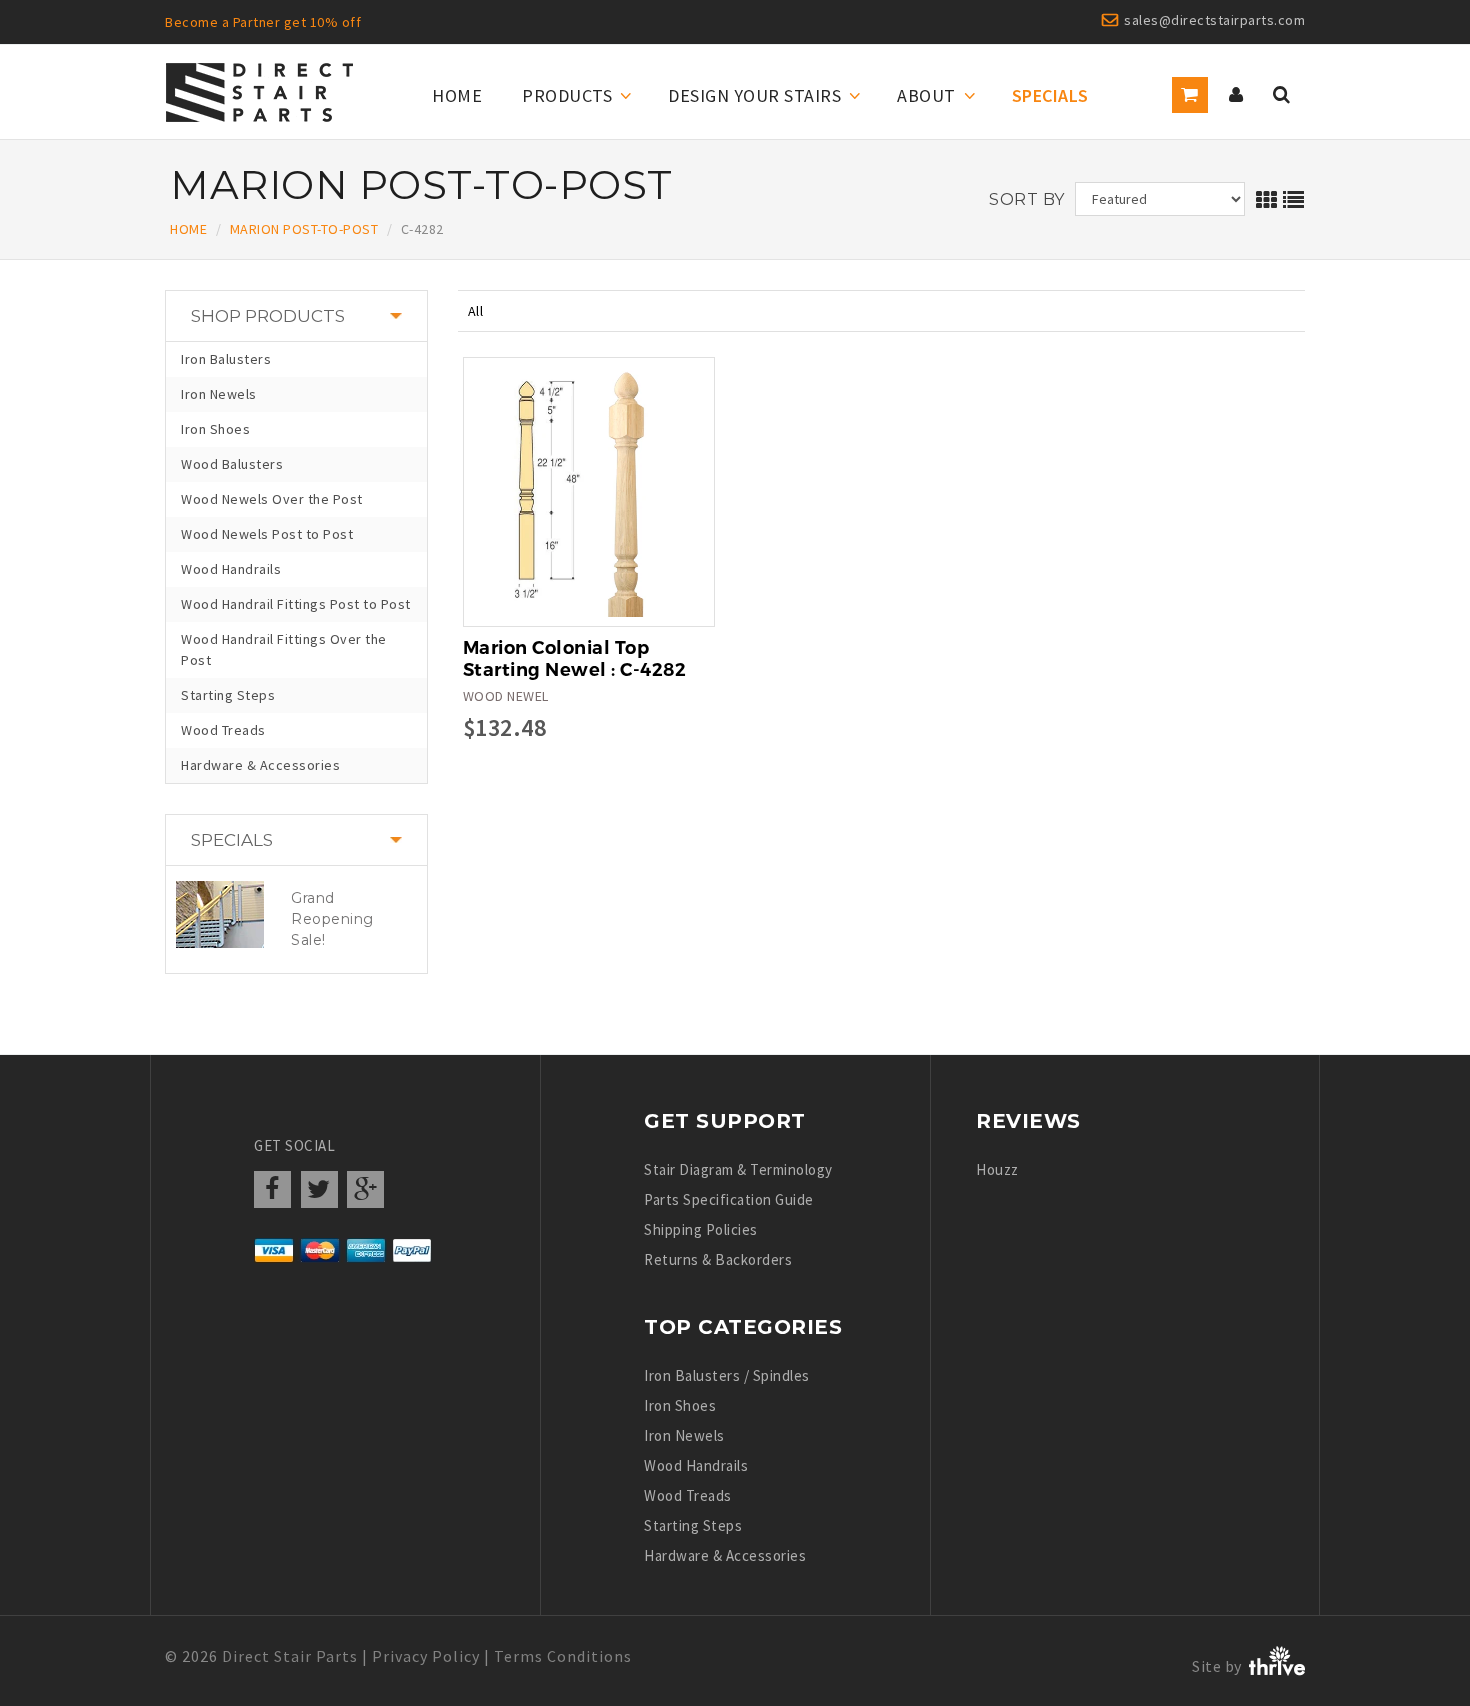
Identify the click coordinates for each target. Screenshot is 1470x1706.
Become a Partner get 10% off (263, 22)
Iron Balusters (226, 359)
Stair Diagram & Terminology (738, 1169)
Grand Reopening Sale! (332, 919)
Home (457, 95)
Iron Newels (219, 394)
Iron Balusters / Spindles (727, 1375)
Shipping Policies (701, 1229)
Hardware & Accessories (260, 765)
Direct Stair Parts (290, 1656)
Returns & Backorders (718, 1259)
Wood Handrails (231, 569)
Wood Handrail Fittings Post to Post (296, 604)
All (476, 311)
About (926, 95)
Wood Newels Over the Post (272, 499)
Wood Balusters (232, 464)
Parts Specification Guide (729, 1199)
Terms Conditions (563, 1656)
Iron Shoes (215, 429)
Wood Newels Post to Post (267, 534)
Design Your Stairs (754, 95)
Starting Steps (228, 695)
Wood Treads (223, 730)
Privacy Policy (426, 1656)
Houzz (997, 1169)
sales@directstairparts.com (1214, 20)
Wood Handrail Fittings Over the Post (284, 649)
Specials (1050, 95)
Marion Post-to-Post (304, 229)
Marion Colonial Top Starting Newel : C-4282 (575, 659)
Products (567, 95)
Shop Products (268, 316)
